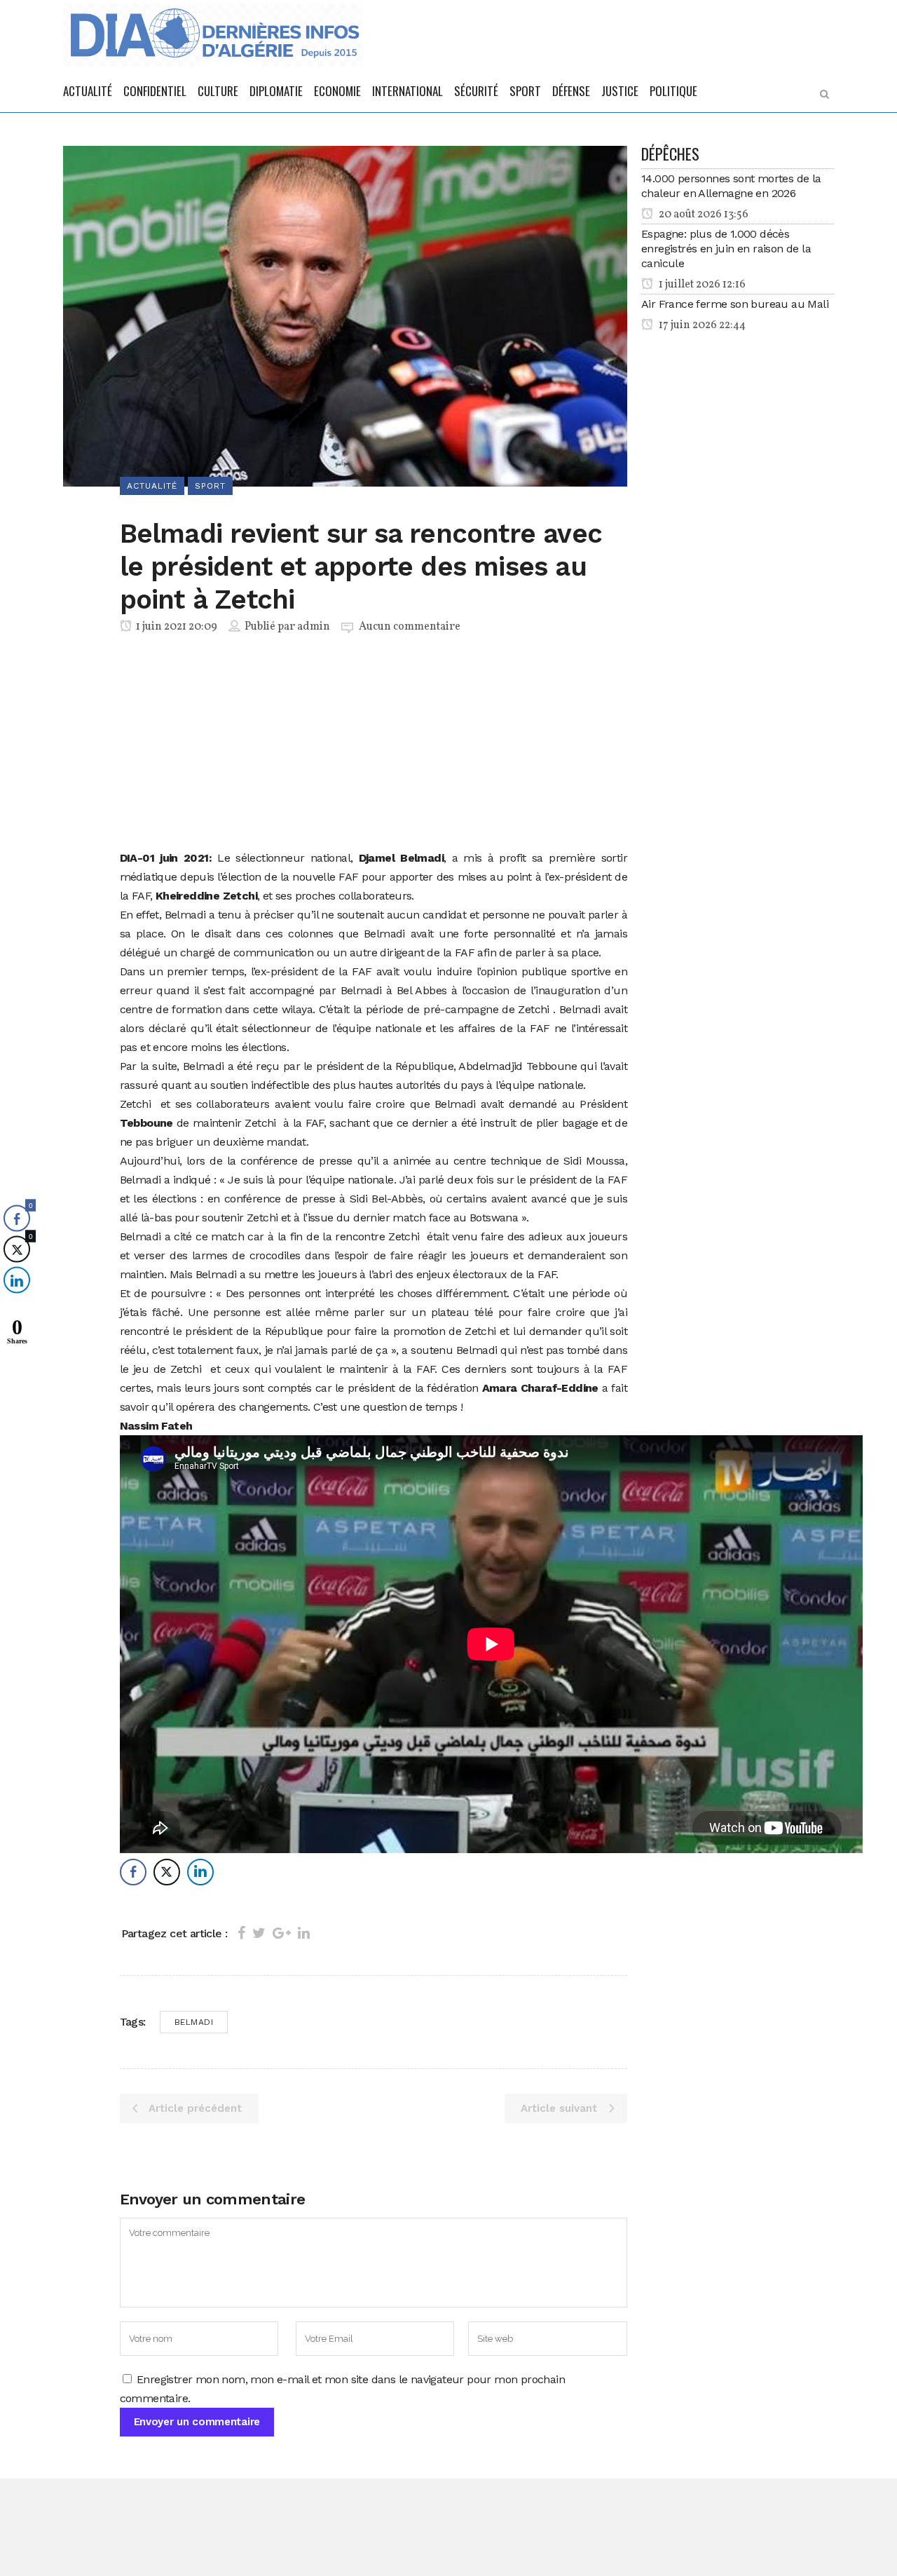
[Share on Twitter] (259, 1933)
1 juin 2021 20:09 (176, 627)
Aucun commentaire (410, 627)
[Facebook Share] (133, 1872)
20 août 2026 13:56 (703, 215)
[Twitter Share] (167, 1872)
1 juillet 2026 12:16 (701, 285)
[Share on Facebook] (241, 1933)
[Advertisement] (374, 745)
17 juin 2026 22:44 (701, 325)
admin (314, 627)
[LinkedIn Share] (200, 1872)
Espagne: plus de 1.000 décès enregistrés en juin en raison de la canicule (726, 249)
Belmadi (194, 2022)
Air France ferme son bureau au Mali (735, 304)
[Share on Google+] (282, 1933)
